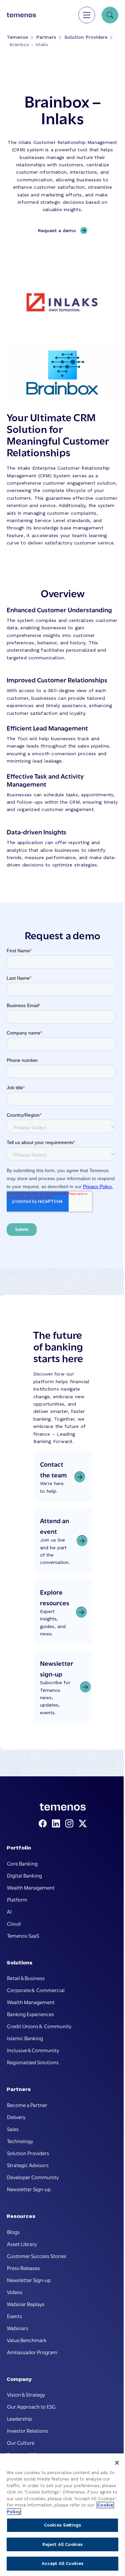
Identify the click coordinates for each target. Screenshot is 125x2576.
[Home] (21, 15)
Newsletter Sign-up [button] (29, 2189)
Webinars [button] (18, 2328)
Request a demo (57, 230)
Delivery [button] (16, 2117)
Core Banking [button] (22, 1863)
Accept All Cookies (62, 2563)
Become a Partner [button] (27, 2105)
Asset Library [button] (22, 2244)
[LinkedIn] (57, 1824)
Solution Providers (86, 37)
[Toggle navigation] (87, 15)
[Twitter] (83, 1824)
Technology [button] (20, 2141)
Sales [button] (13, 2129)
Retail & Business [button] (26, 1978)
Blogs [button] (13, 2232)
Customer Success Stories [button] (37, 2256)
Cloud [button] (14, 1923)
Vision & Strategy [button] (26, 2394)
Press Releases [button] (23, 2268)
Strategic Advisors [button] (28, 2165)
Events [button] (14, 2316)
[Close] (117, 2463)
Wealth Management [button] (31, 1887)
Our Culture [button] (21, 2442)
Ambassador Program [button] (32, 2352)
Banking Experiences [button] (30, 2014)
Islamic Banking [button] (25, 2038)
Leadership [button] (19, 2418)
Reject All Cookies (62, 2544)
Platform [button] (17, 1899)
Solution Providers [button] (28, 2153)
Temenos (17, 37)
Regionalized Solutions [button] (33, 2062)
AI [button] (9, 1911)
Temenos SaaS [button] (23, 1935)
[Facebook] (44, 1824)
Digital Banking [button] (24, 1875)
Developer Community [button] (33, 2177)
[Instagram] (71, 1824)
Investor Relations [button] (27, 2430)
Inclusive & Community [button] (33, 2050)
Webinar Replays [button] (26, 2304)
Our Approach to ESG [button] (31, 2406)
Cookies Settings (62, 2525)
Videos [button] (15, 2292)
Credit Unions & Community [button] (39, 2026)
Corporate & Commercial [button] (36, 1990)
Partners (46, 37)
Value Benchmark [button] (27, 2340)
